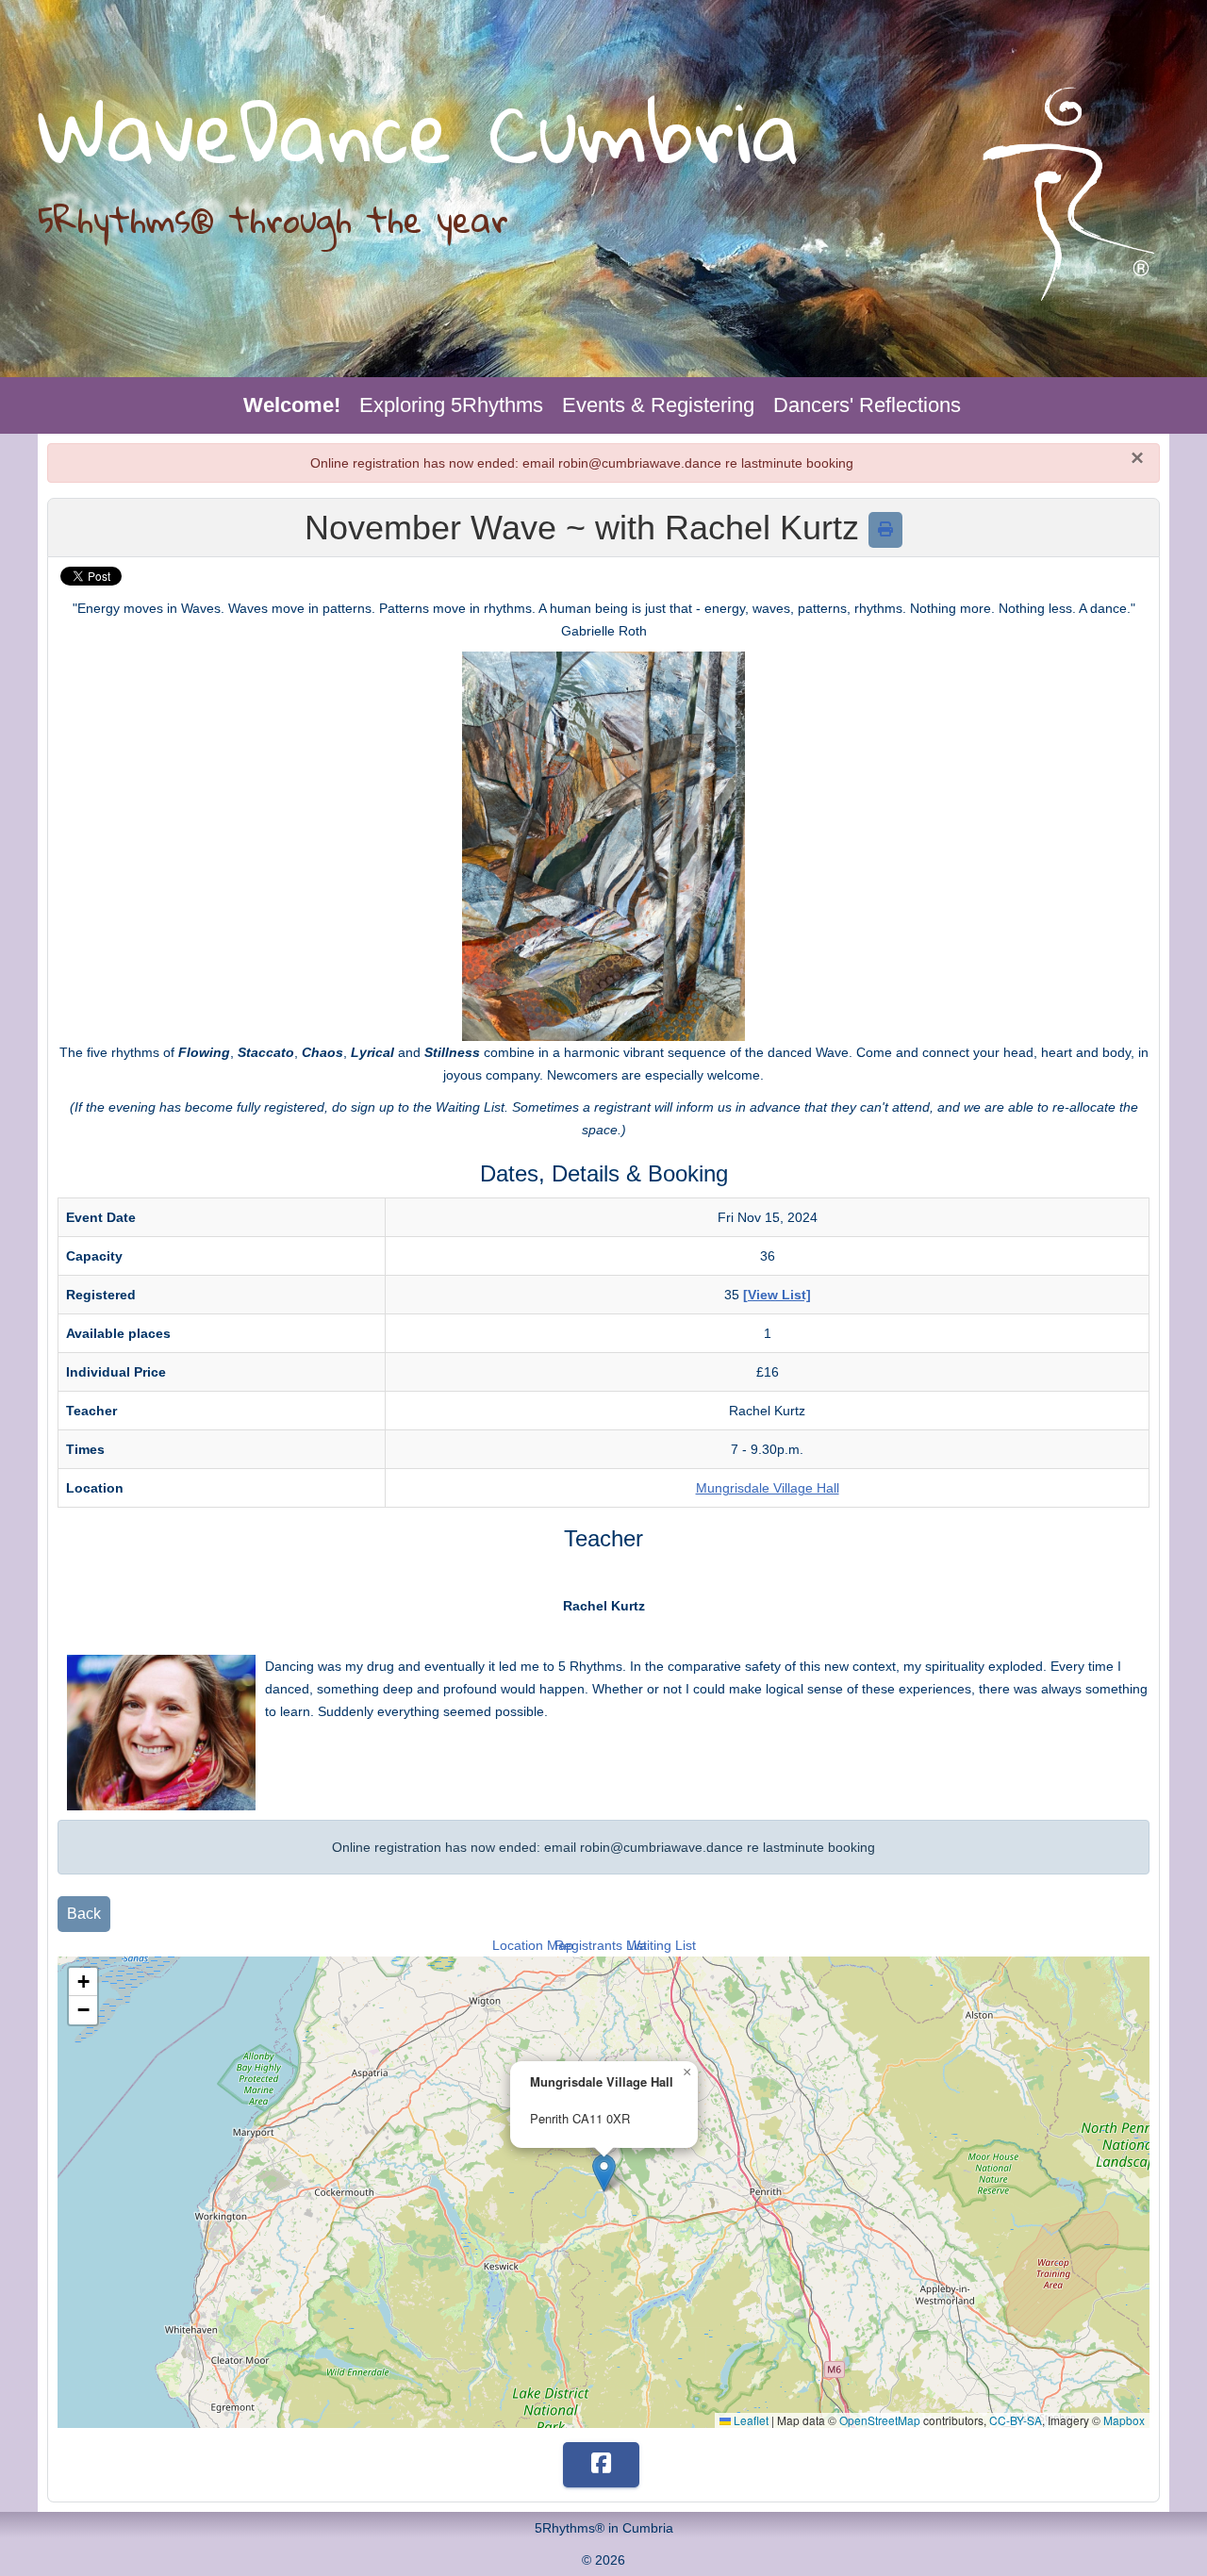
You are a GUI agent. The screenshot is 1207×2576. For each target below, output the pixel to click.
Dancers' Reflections (867, 405)
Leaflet (750, 2420)
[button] (604, 2173)
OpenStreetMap (880, 2420)
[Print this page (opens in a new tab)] (885, 529)
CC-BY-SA (1016, 2420)
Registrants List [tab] (601, 1945)
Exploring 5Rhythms (451, 405)
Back (84, 1914)
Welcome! (292, 405)
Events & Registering (658, 405)
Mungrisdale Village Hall (768, 1488)
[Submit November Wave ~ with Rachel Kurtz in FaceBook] (601, 2465)
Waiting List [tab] (662, 1945)
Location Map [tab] (533, 1945)
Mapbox (1124, 2420)
